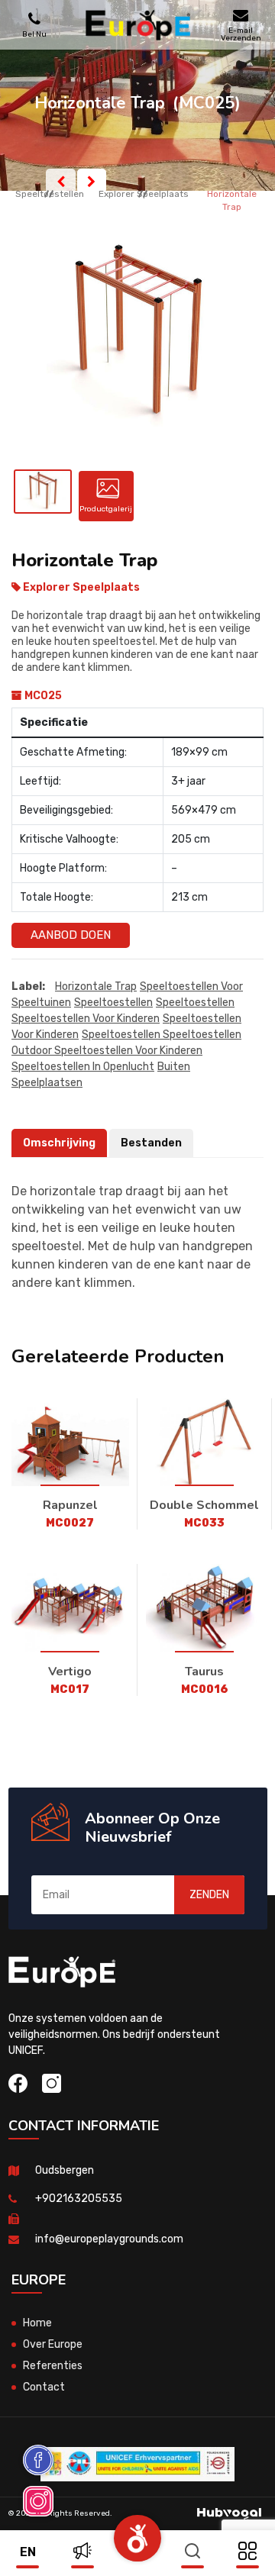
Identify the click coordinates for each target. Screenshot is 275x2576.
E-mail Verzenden (241, 34)
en (28, 2552)
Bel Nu (34, 34)
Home (37, 2323)
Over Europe (53, 2344)
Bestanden (151, 1143)
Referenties (53, 2366)
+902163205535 (79, 2199)
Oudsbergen (65, 2170)
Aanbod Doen (71, 935)
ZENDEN (209, 1895)
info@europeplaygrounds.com (109, 2239)
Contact (44, 2387)
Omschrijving (59, 1143)
